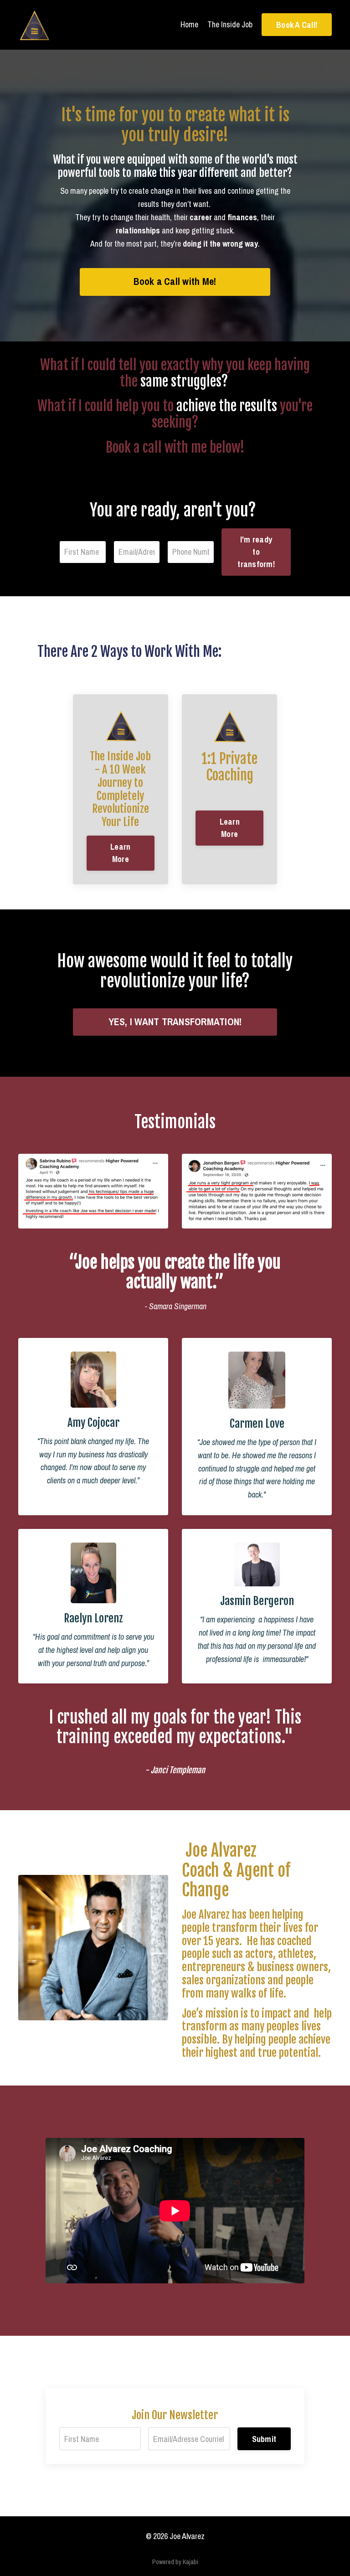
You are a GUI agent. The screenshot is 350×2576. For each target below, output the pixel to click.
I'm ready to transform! (256, 552)
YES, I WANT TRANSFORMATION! (175, 1022)
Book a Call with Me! (175, 281)
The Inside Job (230, 24)
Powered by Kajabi (175, 2562)
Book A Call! (297, 25)
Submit (264, 2439)
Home (189, 24)
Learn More (120, 853)
